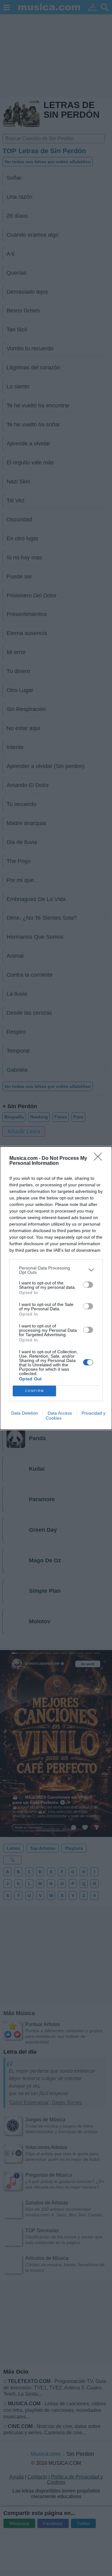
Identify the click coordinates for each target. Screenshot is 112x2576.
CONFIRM (35, 1391)
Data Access (60, 1413)
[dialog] (56, 1288)
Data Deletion (25, 1413)
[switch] (88, 1285)
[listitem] (56, 1270)
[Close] (100, 1159)
